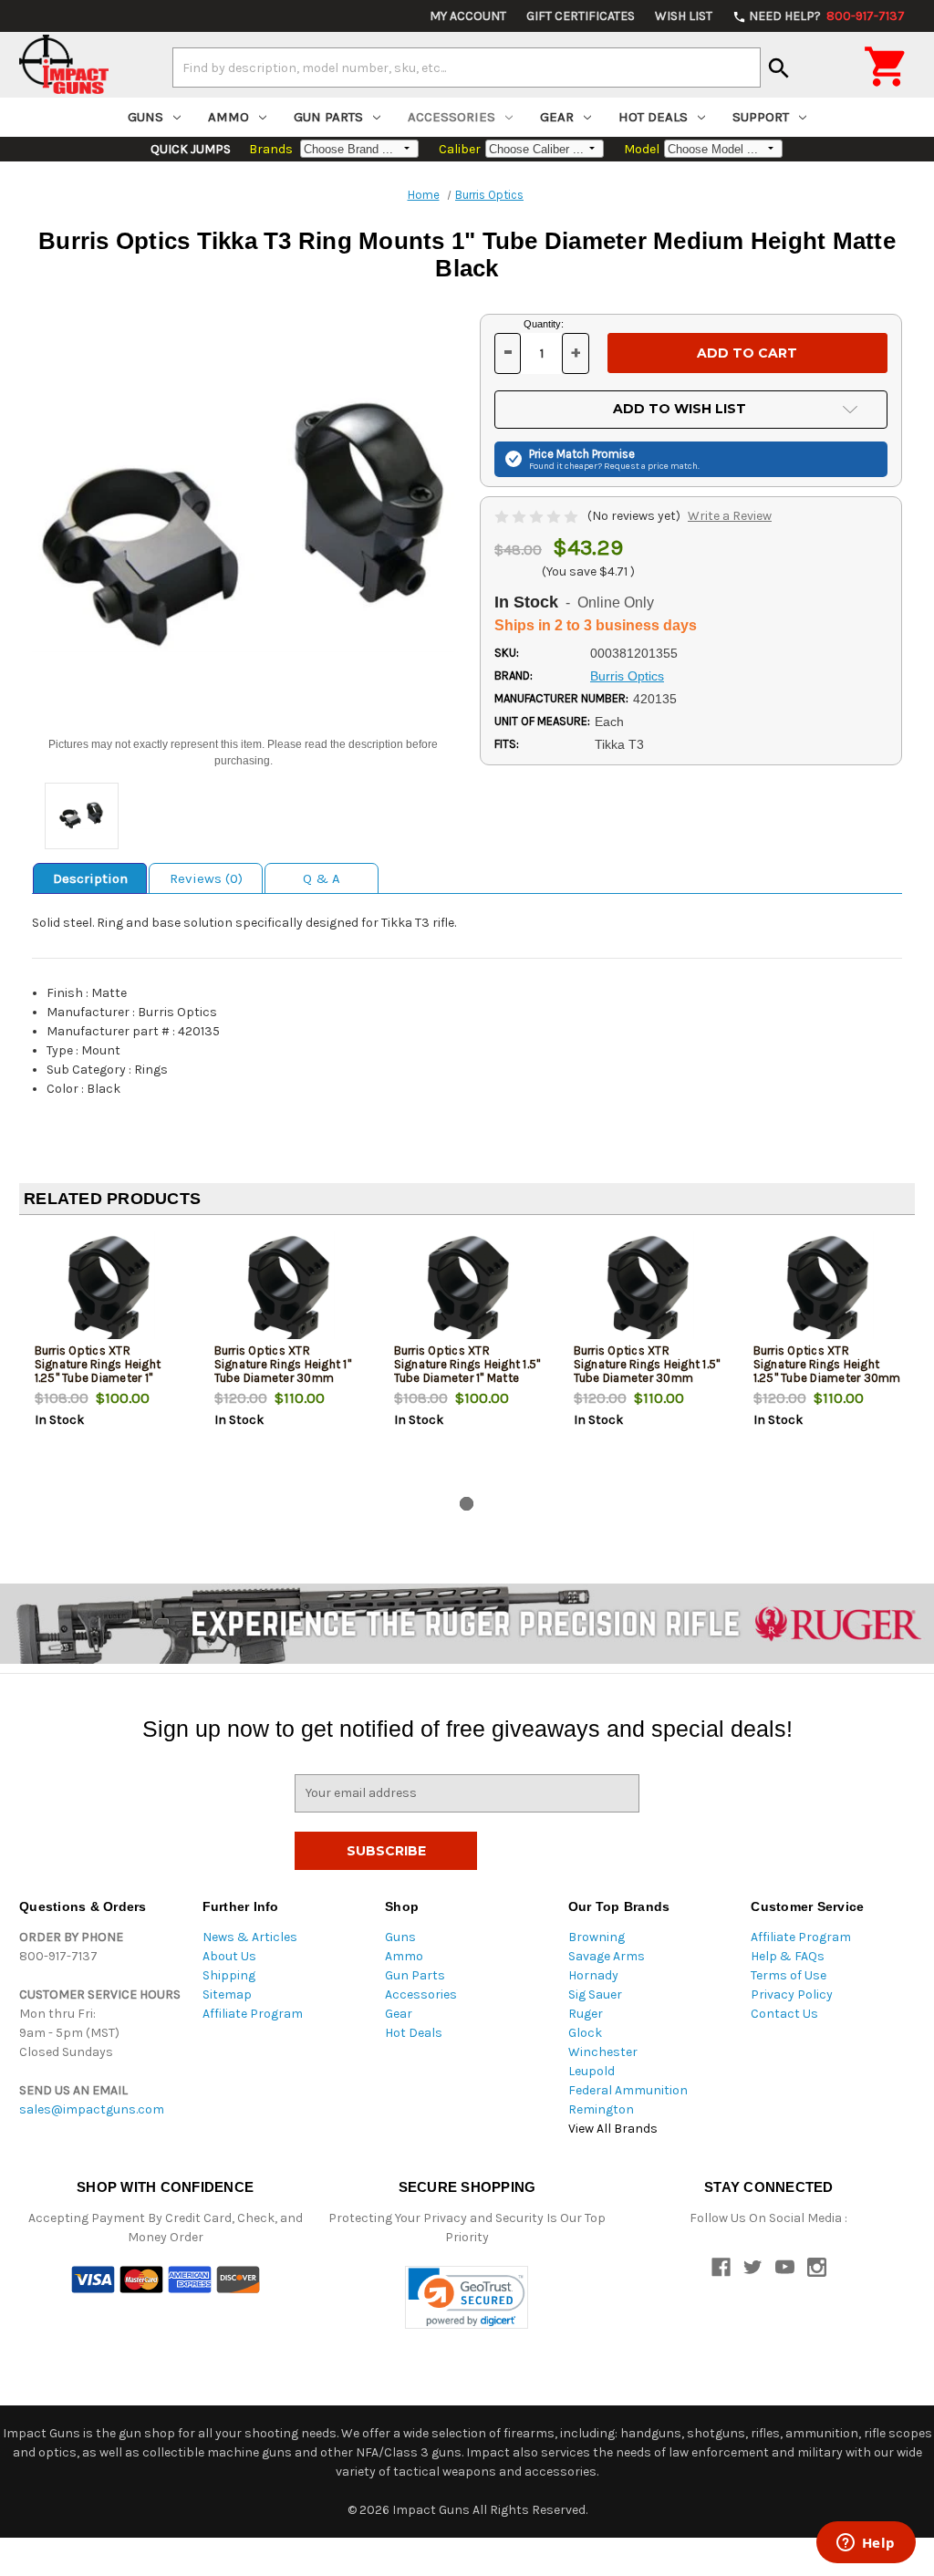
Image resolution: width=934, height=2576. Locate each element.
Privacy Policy (792, 1994)
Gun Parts (328, 117)
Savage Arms (607, 1956)
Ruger (586, 2014)
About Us (229, 1956)
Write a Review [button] (730, 516)
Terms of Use (789, 1975)
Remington (601, 2109)
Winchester (603, 2052)
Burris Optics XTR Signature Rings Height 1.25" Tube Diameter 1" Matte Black (98, 1371)
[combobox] (467, 68)
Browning (597, 1937)
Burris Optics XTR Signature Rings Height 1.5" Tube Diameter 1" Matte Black (467, 1371)
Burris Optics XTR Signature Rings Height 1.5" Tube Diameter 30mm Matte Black (647, 1371)
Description (90, 878)
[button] (467, 2297)
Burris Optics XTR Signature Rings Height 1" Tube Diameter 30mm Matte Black (283, 1371)
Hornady (593, 1975)
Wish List (684, 16)
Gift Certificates (581, 16)
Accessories (451, 117)
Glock (585, 2033)
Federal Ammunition (628, 2090)
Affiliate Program (253, 2014)
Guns (145, 117)
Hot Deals (653, 117)
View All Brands (613, 2129)
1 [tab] (467, 1504)
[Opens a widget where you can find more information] (866, 2544)
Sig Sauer (595, 1994)
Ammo (228, 117)
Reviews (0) (206, 878)
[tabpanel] (109, 1359)
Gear (557, 117)
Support (761, 117)
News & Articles (250, 1937)
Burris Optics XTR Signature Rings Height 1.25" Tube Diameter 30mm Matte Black (827, 1371)
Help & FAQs (788, 1956)
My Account (468, 16)
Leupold (592, 2071)
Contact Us (784, 2014)
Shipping (229, 1975)
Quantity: (544, 324)
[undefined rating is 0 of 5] (538, 516)
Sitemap (227, 1994)
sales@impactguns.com (92, 2109)
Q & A (322, 878)
